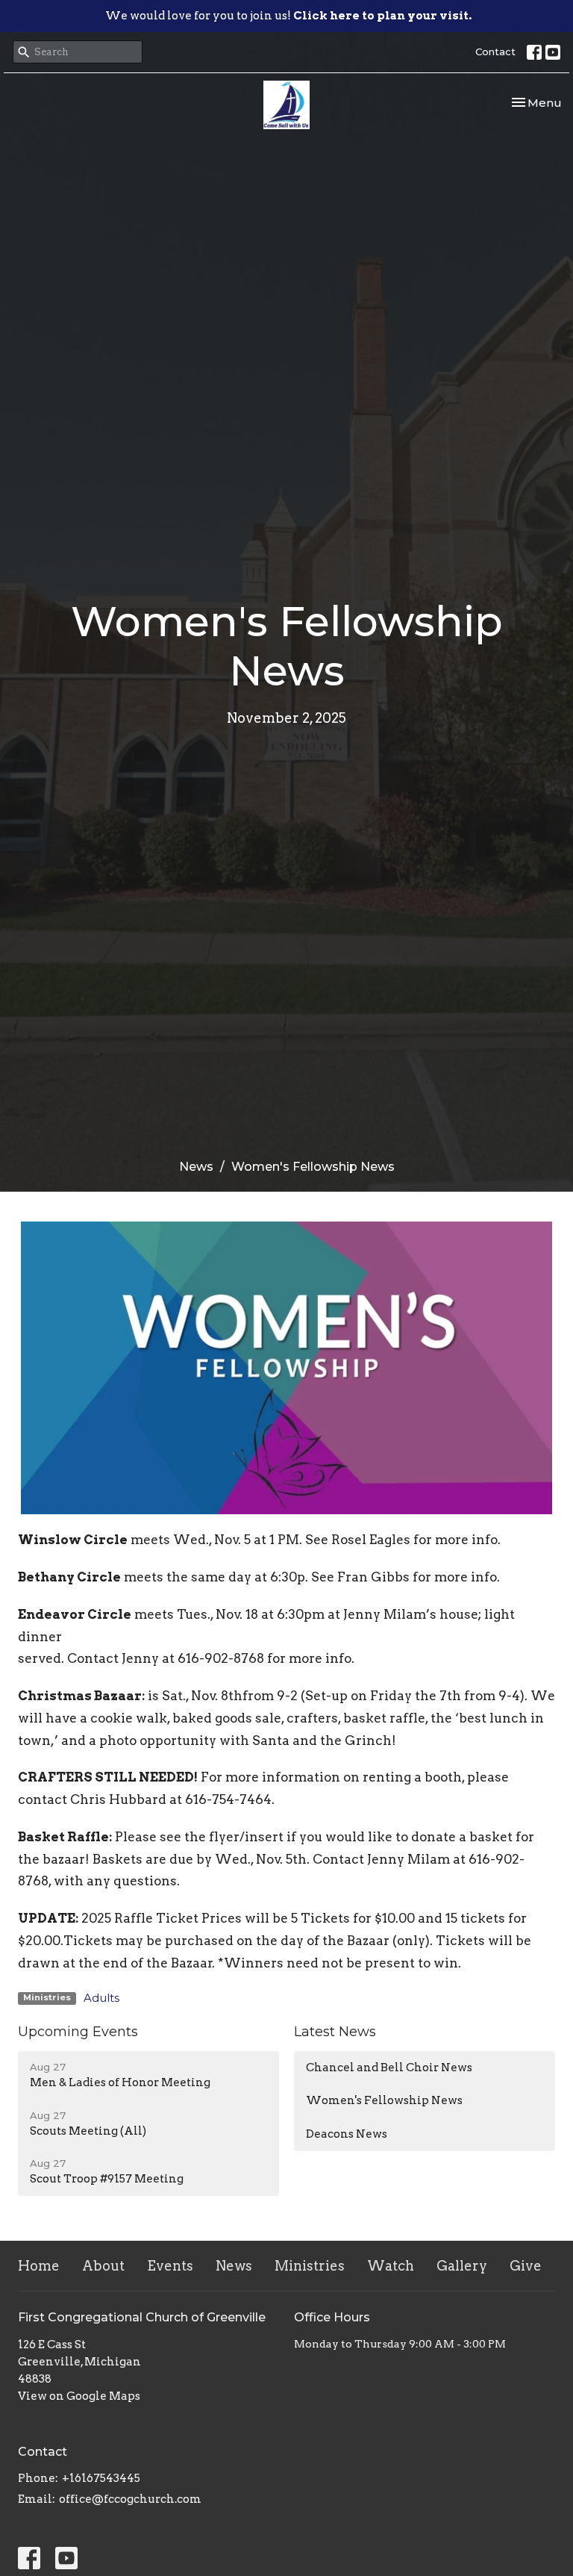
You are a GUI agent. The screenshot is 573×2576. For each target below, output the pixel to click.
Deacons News (347, 2134)
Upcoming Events (78, 2032)
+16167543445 (101, 2478)
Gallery (462, 2266)
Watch (391, 2266)
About (103, 2266)
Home (39, 2266)
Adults (101, 1998)
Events (170, 2266)
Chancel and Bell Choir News (389, 2068)
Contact (495, 52)
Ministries (310, 2266)
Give (526, 2266)
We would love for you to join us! (288, 16)
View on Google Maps (79, 2396)
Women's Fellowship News (384, 2100)
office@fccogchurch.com (130, 2499)
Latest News (335, 2032)
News (196, 1167)
